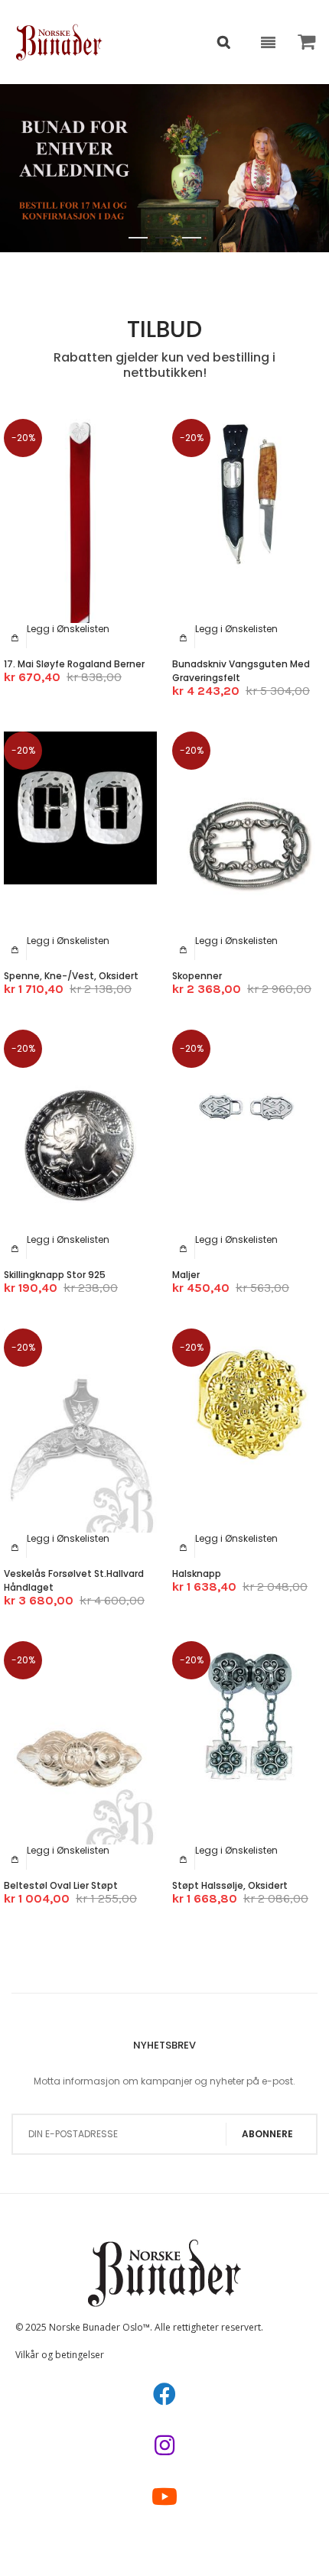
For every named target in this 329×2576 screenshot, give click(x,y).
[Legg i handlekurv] (15, 638)
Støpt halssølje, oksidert (230, 1885)
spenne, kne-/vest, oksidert (71, 976)
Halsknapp (197, 1574)
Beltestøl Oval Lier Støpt (61, 1885)
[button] (68, 629)
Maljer (186, 1275)
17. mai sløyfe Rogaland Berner (74, 664)
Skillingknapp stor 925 (55, 1275)
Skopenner (197, 976)
